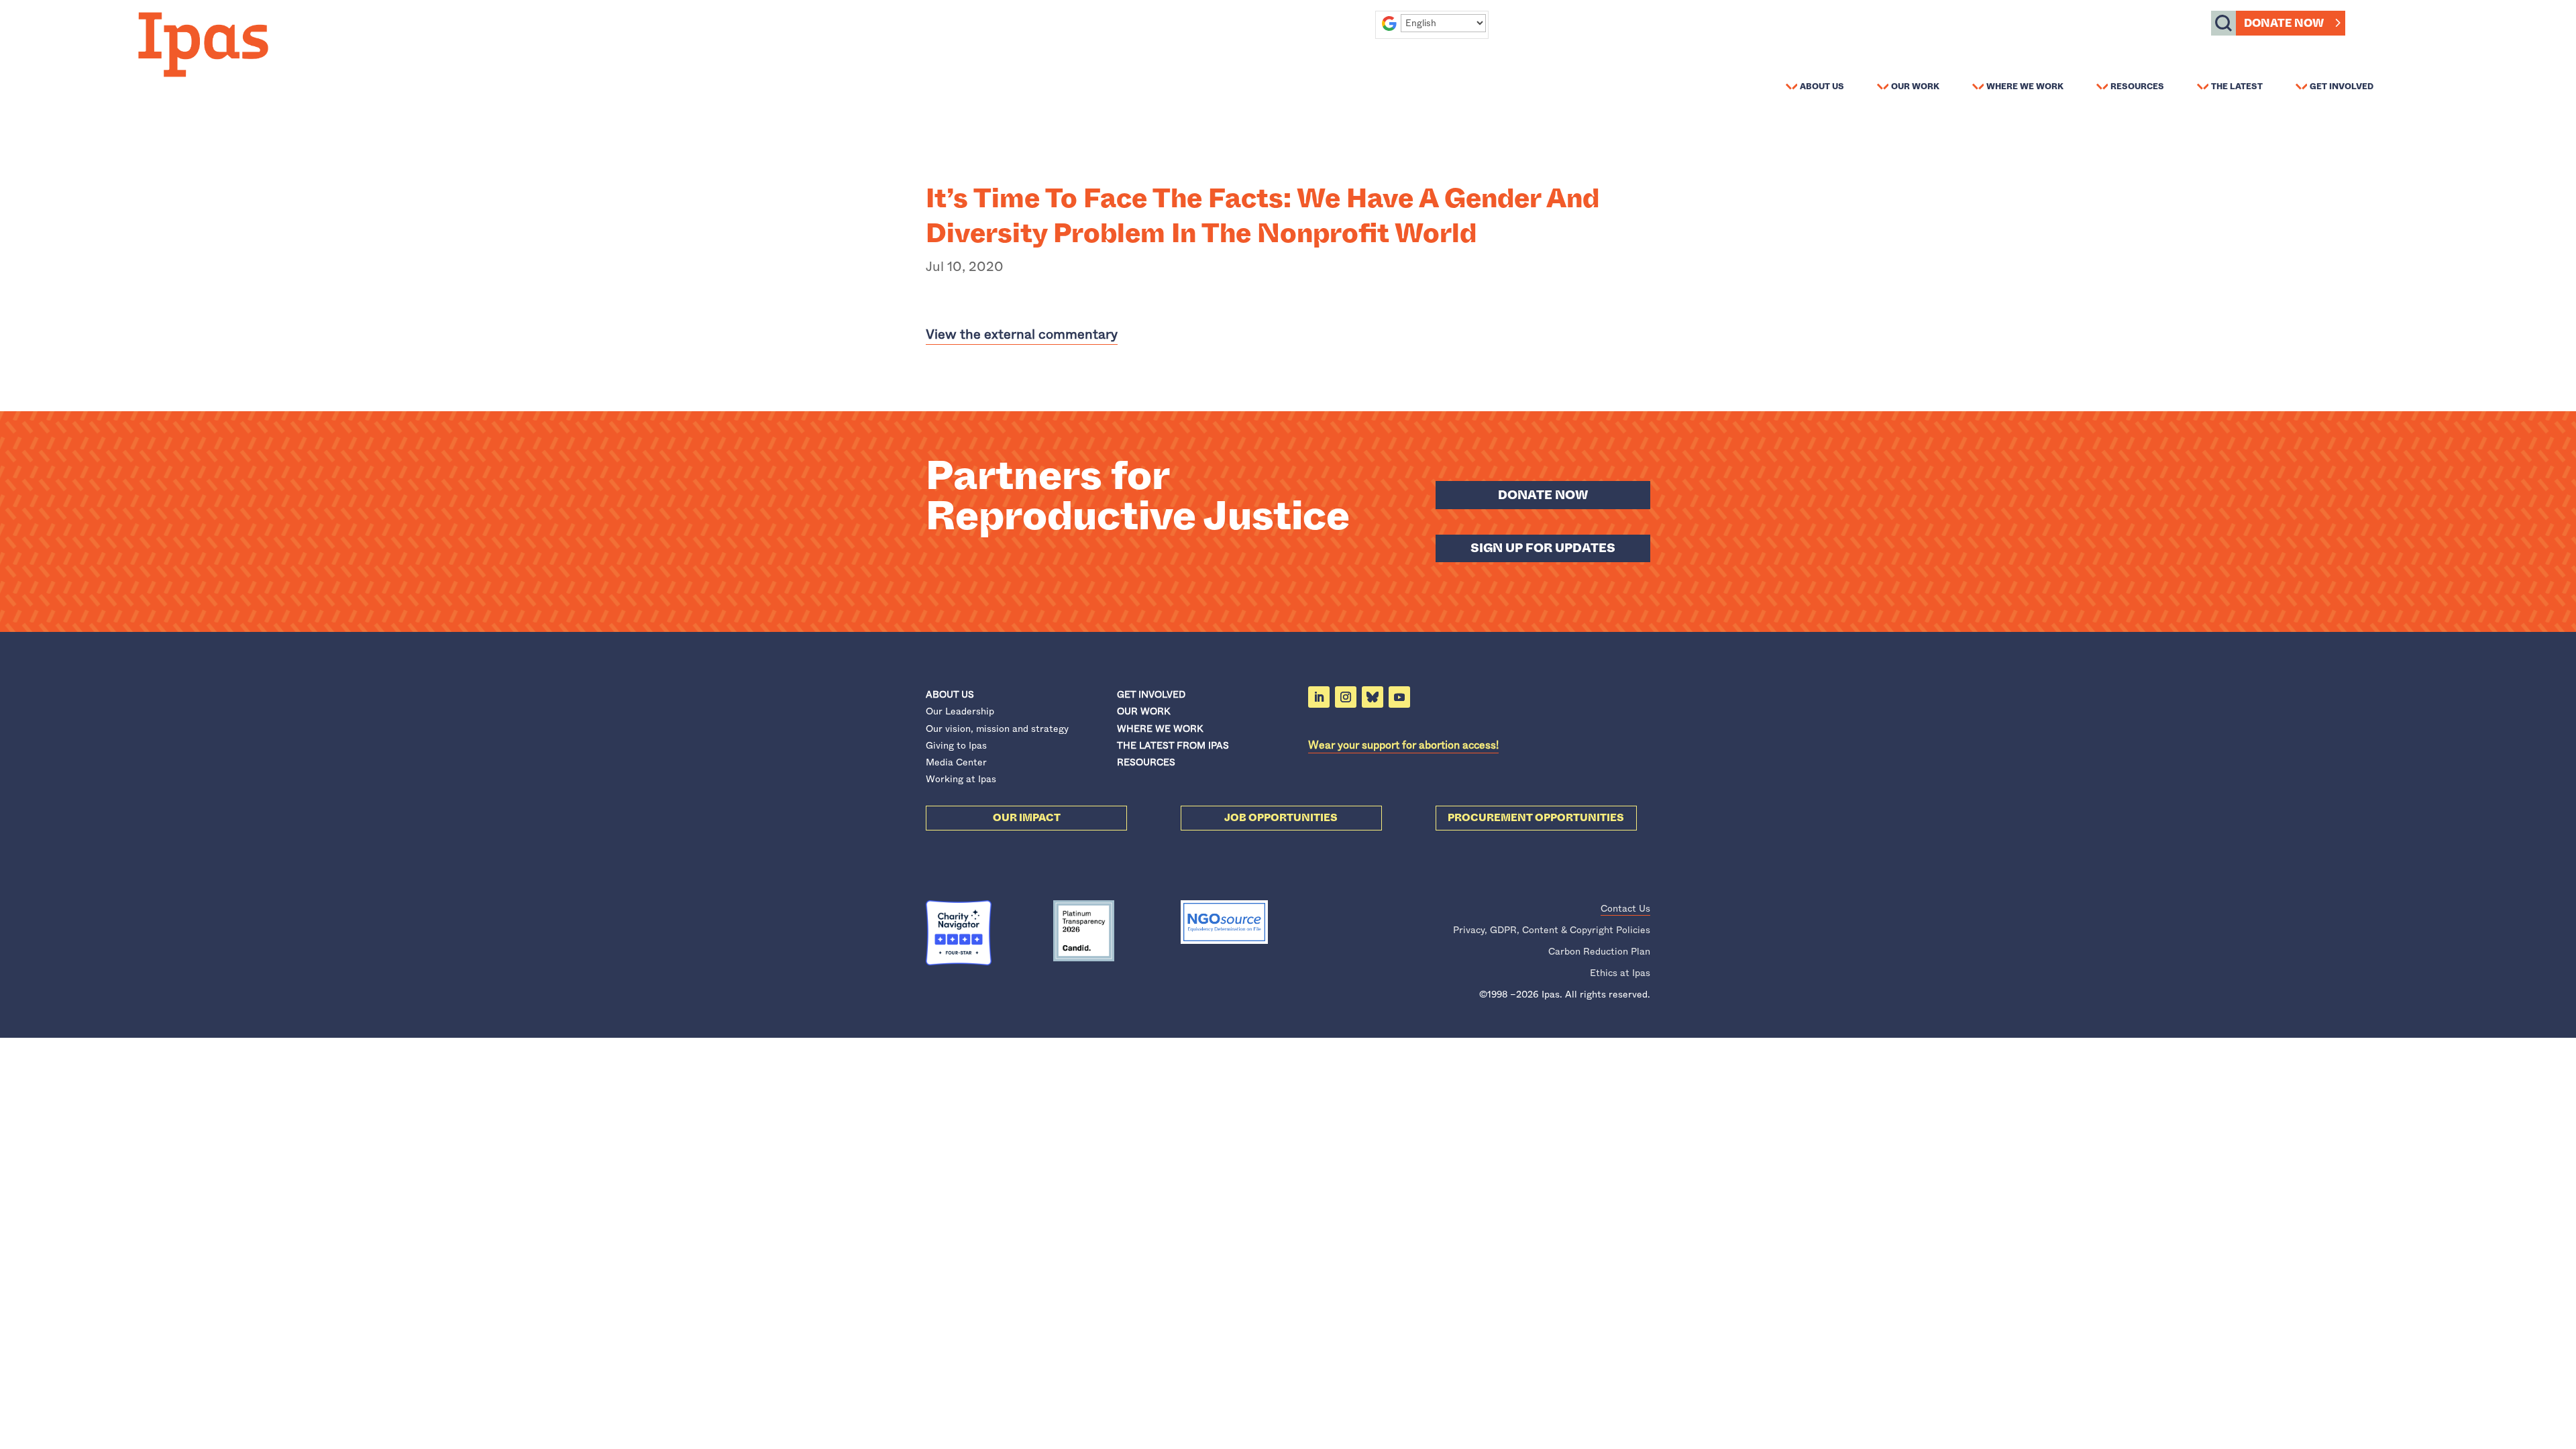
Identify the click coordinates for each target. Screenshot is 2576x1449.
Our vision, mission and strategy (997, 729)
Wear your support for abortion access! (1403, 745)
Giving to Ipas (956, 745)
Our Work (1915, 86)
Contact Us (1625, 908)
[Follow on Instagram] (1346, 697)
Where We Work (2025, 86)
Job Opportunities (1281, 818)
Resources (2137, 86)
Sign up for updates (1543, 548)
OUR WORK (1143, 711)
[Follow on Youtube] (1399, 697)
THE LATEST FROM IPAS (1173, 745)
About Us (1822, 86)
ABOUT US (950, 694)
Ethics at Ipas (1620, 973)
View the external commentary (1022, 334)
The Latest (2237, 86)
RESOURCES (1146, 762)
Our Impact (1027, 818)
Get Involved (2342, 86)
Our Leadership (960, 711)
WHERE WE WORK (1160, 729)
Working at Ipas (961, 779)
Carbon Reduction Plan (1599, 951)
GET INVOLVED (1151, 694)
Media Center (956, 762)
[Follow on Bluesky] (1373, 697)
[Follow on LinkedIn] (1319, 697)
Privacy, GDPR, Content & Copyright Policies (1552, 930)
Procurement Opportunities (1536, 818)
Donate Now (2284, 23)
